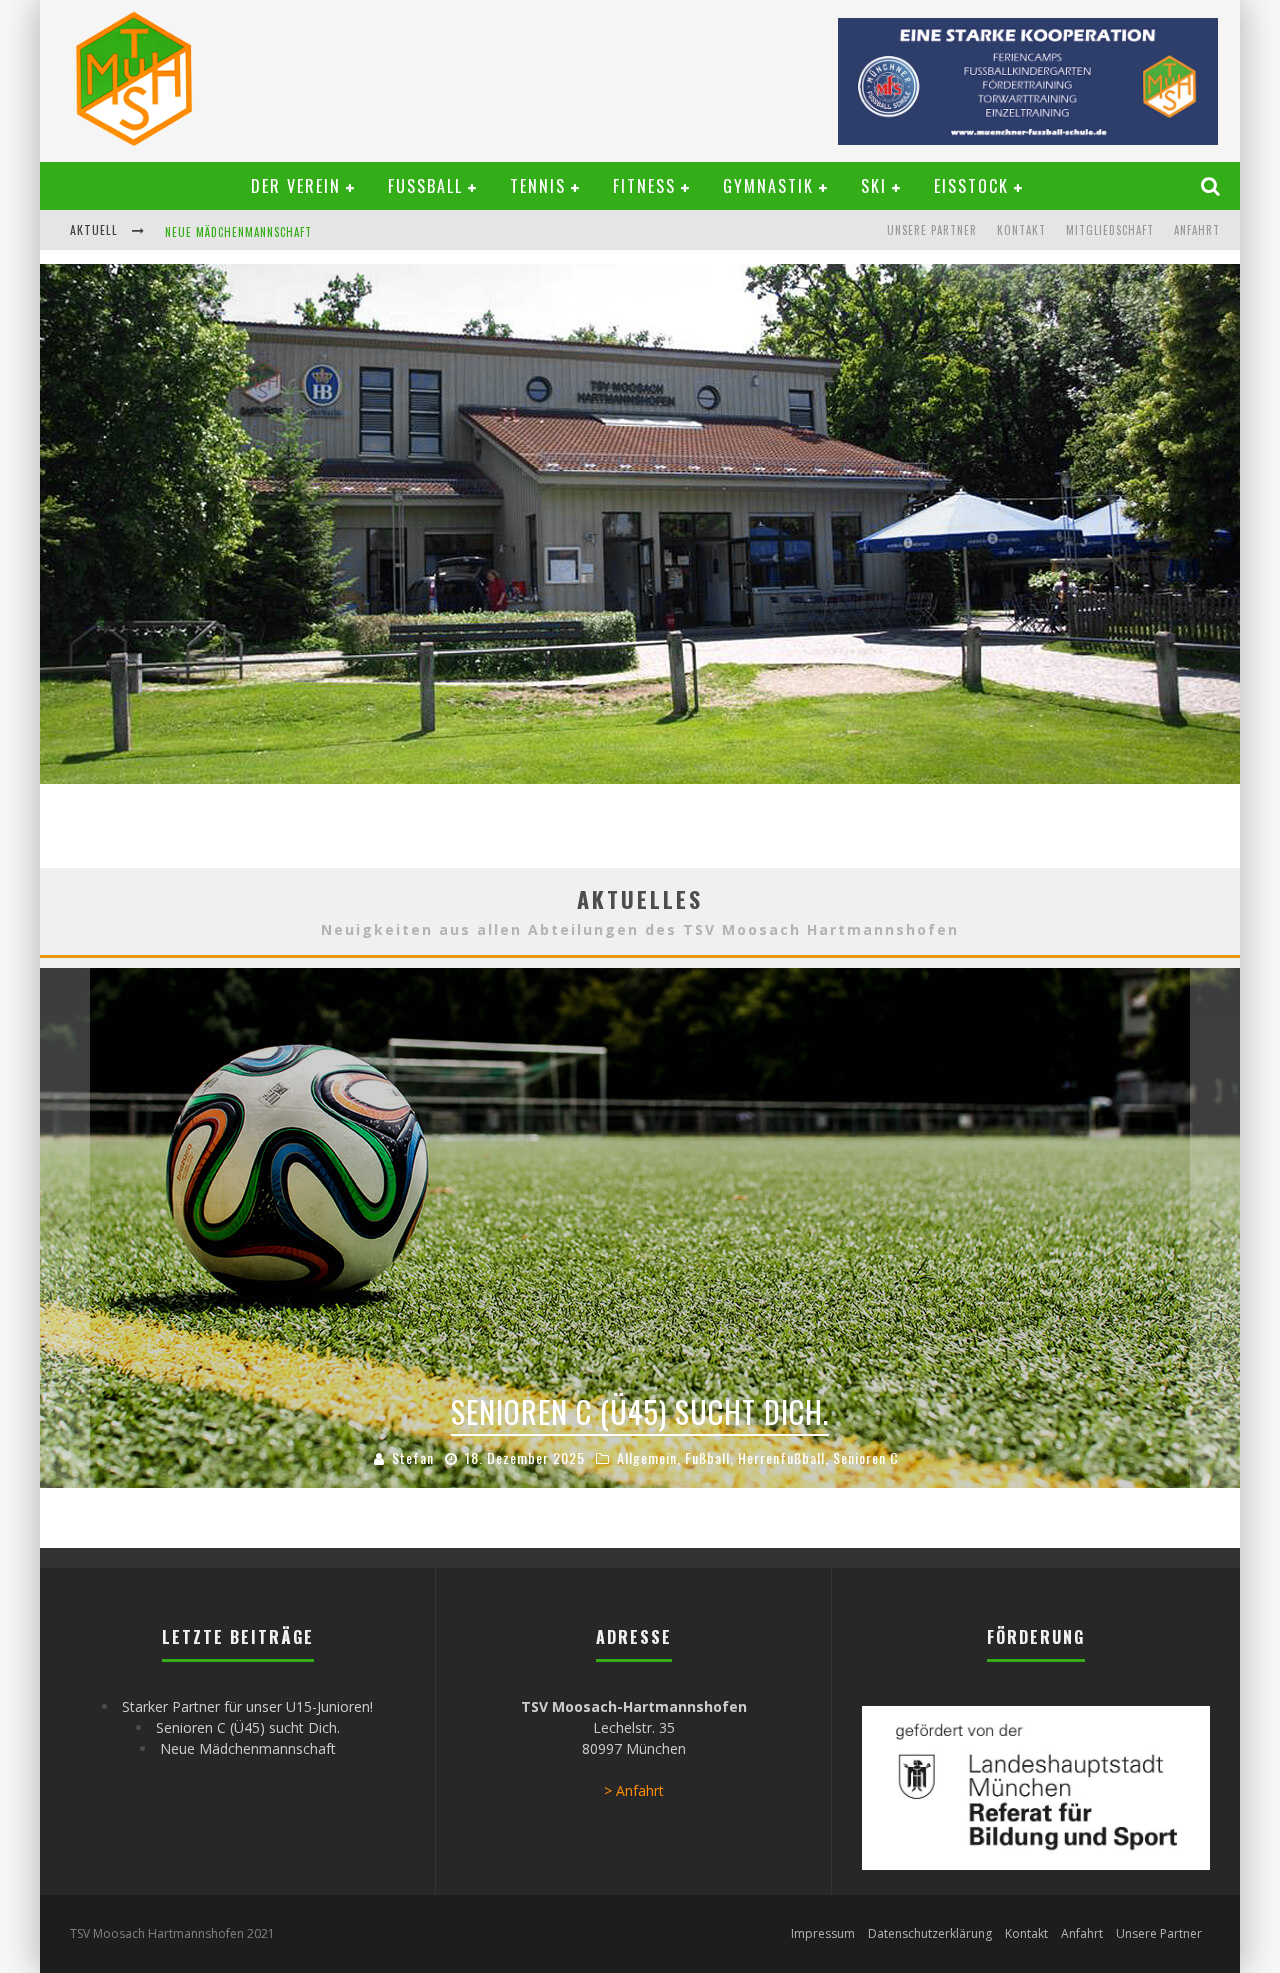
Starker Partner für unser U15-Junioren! (247, 1706)
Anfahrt (1197, 230)
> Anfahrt (634, 1790)
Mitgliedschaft (1110, 230)
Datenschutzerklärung (930, 1933)
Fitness (644, 186)
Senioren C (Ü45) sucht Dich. (248, 1727)
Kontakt (1021, 230)
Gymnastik (768, 186)
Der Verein (296, 186)
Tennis (538, 186)
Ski (874, 186)
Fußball (425, 186)
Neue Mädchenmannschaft (238, 232)
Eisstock (971, 186)
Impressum (823, 1933)
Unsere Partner (932, 230)
